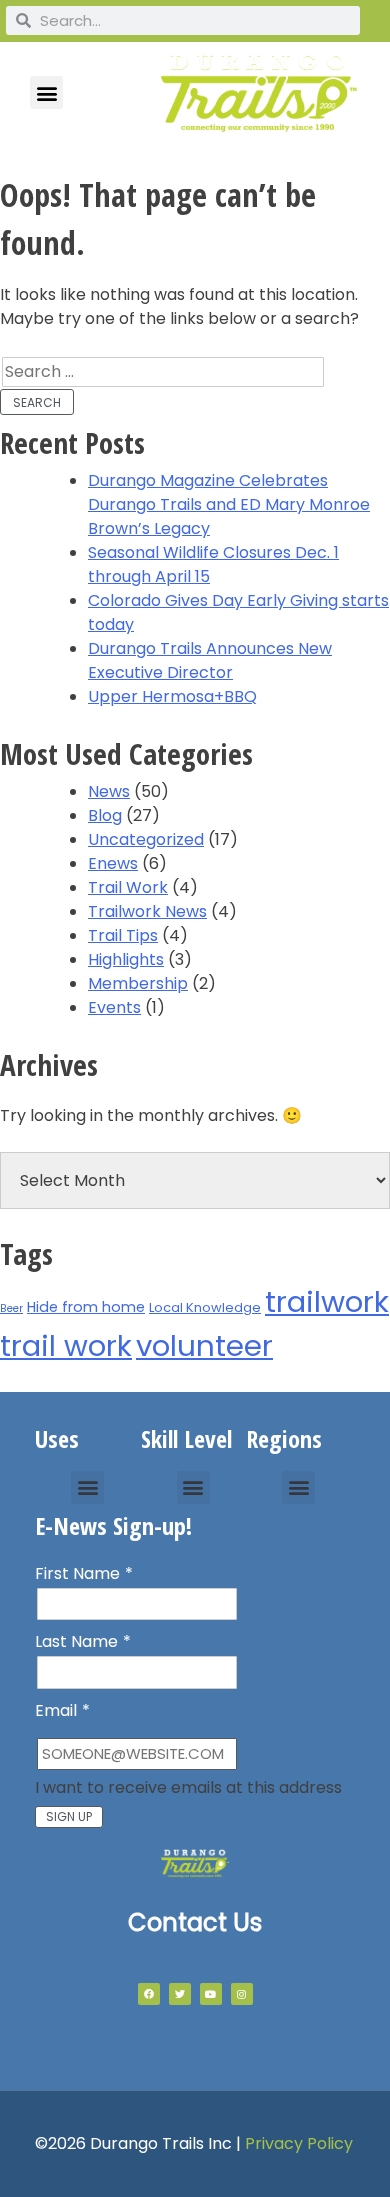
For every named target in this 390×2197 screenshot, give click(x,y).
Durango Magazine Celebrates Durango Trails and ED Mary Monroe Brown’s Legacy (229, 504)
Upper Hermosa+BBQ (172, 696)
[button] (46, 92)
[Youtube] (211, 1994)
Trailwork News (147, 911)
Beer (11, 1308)
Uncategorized (146, 839)
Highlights (126, 959)
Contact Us (195, 1922)
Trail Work (128, 887)
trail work (66, 1345)
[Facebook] (149, 1994)
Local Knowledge (205, 1307)
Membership (138, 983)
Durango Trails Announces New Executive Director (210, 660)
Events (114, 1007)
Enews (113, 863)
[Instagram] (242, 1994)
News (109, 791)
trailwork (327, 1301)
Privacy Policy (299, 2143)
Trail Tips (123, 935)
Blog (105, 815)
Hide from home (86, 1307)
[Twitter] (180, 1994)
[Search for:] (163, 371)
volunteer (204, 1345)
